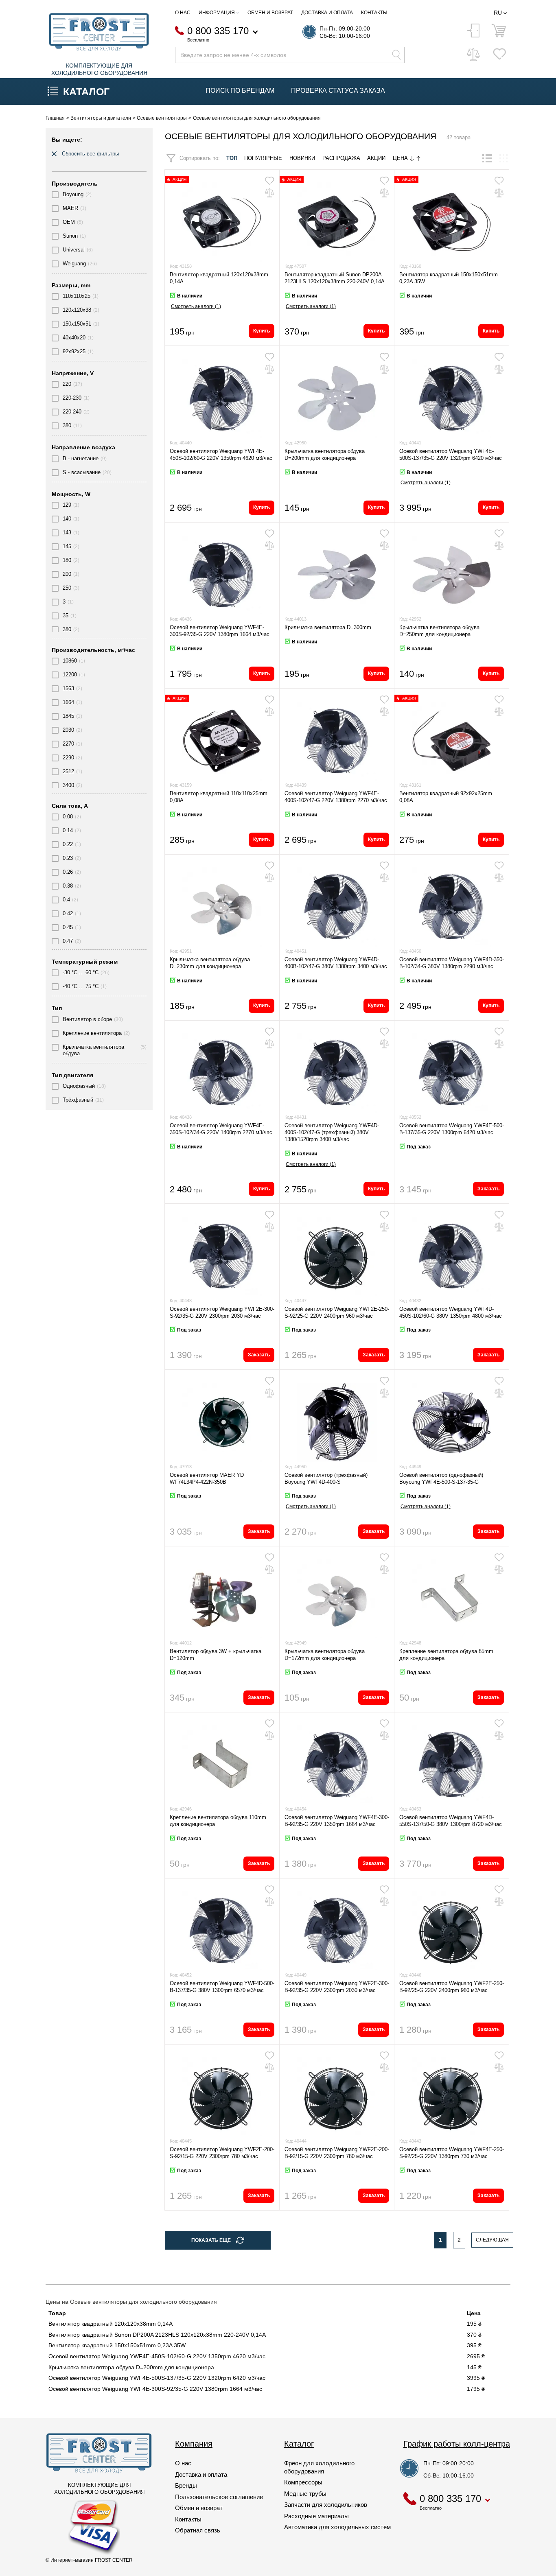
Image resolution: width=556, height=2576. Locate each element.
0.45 (68, 927)
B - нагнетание (81, 458)
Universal (74, 250)
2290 (68, 758)
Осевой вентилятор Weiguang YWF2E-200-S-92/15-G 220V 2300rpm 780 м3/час (222, 2153)
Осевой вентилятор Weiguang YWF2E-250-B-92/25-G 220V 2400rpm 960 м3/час (452, 1987)
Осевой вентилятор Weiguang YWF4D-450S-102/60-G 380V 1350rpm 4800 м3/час (451, 1312)
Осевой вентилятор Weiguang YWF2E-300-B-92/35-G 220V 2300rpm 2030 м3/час (337, 1987)
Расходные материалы (316, 2516)
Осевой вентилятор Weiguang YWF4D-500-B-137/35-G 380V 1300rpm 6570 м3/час (222, 1987)
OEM (69, 222)
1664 (68, 702)
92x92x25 (74, 351)
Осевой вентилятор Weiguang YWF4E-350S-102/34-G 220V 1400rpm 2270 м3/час (221, 1129)
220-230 (72, 398)
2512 (68, 771)
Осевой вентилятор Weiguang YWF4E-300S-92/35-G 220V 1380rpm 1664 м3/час (220, 631)
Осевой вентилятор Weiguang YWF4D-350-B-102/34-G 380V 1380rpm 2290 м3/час (452, 963)
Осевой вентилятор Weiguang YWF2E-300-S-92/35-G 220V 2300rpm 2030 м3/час (222, 1312)
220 (67, 384)
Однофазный (79, 1086)
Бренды (186, 2485)
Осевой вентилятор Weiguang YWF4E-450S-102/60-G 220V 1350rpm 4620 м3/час (221, 455)
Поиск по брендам (240, 91)
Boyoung (73, 194)
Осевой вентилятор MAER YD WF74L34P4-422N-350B (207, 1478)
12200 (70, 675)
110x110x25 (77, 296)
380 (67, 425)
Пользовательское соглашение (219, 2497)
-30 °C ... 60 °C (81, 972)
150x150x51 (77, 324)
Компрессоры (303, 2482)
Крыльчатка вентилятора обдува (93, 1050)
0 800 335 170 (218, 31)
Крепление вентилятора (92, 1033)
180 (67, 560)
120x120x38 (77, 310)
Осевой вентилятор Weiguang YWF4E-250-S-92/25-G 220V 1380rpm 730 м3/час (452, 2153)
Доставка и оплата (327, 13)
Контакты (374, 13)
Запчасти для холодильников (326, 2505)
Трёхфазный (78, 1100)
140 (67, 519)
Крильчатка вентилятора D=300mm (328, 627)
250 (67, 588)
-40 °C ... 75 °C (81, 986)
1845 (68, 716)
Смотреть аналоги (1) (196, 306)
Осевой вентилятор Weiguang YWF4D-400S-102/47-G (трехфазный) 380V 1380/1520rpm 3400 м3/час (332, 1132)
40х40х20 (74, 338)
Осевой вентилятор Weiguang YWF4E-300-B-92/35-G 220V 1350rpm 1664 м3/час (337, 1821)
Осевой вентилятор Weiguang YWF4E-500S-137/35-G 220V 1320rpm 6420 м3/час (451, 455)
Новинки (302, 158)
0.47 (68, 941)
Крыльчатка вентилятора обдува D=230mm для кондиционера (210, 963)
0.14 (68, 830)
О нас (183, 13)
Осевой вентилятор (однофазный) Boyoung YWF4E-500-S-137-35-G (441, 1478)
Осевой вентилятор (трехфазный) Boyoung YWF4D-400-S (326, 1478)
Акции (376, 158)
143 (67, 532)
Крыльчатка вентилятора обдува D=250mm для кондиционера (439, 631)
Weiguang (74, 264)
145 (67, 546)
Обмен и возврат (270, 13)
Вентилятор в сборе (87, 1019)
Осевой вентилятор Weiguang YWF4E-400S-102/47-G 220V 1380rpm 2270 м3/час (336, 797)
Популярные (263, 158)
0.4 (66, 900)
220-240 (72, 412)
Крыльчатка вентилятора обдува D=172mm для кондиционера (325, 1655)
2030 (68, 730)
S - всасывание (82, 472)
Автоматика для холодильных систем (337, 2527)
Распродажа (341, 158)
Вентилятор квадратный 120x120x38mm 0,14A (111, 2324)
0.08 (68, 817)
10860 (70, 661)
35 (66, 616)
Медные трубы (305, 2494)
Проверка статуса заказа (338, 91)
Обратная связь (198, 2530)
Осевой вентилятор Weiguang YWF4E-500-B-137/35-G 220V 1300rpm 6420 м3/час (452, 1129)
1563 (68, 688)
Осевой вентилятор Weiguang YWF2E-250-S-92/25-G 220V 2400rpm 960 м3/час (337, 1312)
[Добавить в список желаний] (269, 181)
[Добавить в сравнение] (269, 193)
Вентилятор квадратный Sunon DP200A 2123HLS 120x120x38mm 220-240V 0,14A (335, 278)
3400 (68, 785)
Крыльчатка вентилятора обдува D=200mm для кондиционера (325, 455)
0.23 (68, 858)
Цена (401, 158)
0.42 (68, 913)
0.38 (68, 886)
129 (67, 505)
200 (67, 574)
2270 (68, 744)
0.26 (68, 872)
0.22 (68, 844)
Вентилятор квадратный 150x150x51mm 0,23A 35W (117, 2345)
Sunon (70, 236)
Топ (232, 158)
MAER (70, 208)
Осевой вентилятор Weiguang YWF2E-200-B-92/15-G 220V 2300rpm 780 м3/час (337, 2153)
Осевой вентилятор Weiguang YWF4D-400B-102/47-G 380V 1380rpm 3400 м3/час (336, 963)
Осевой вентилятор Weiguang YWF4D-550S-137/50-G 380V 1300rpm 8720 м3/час (451, 1821)
